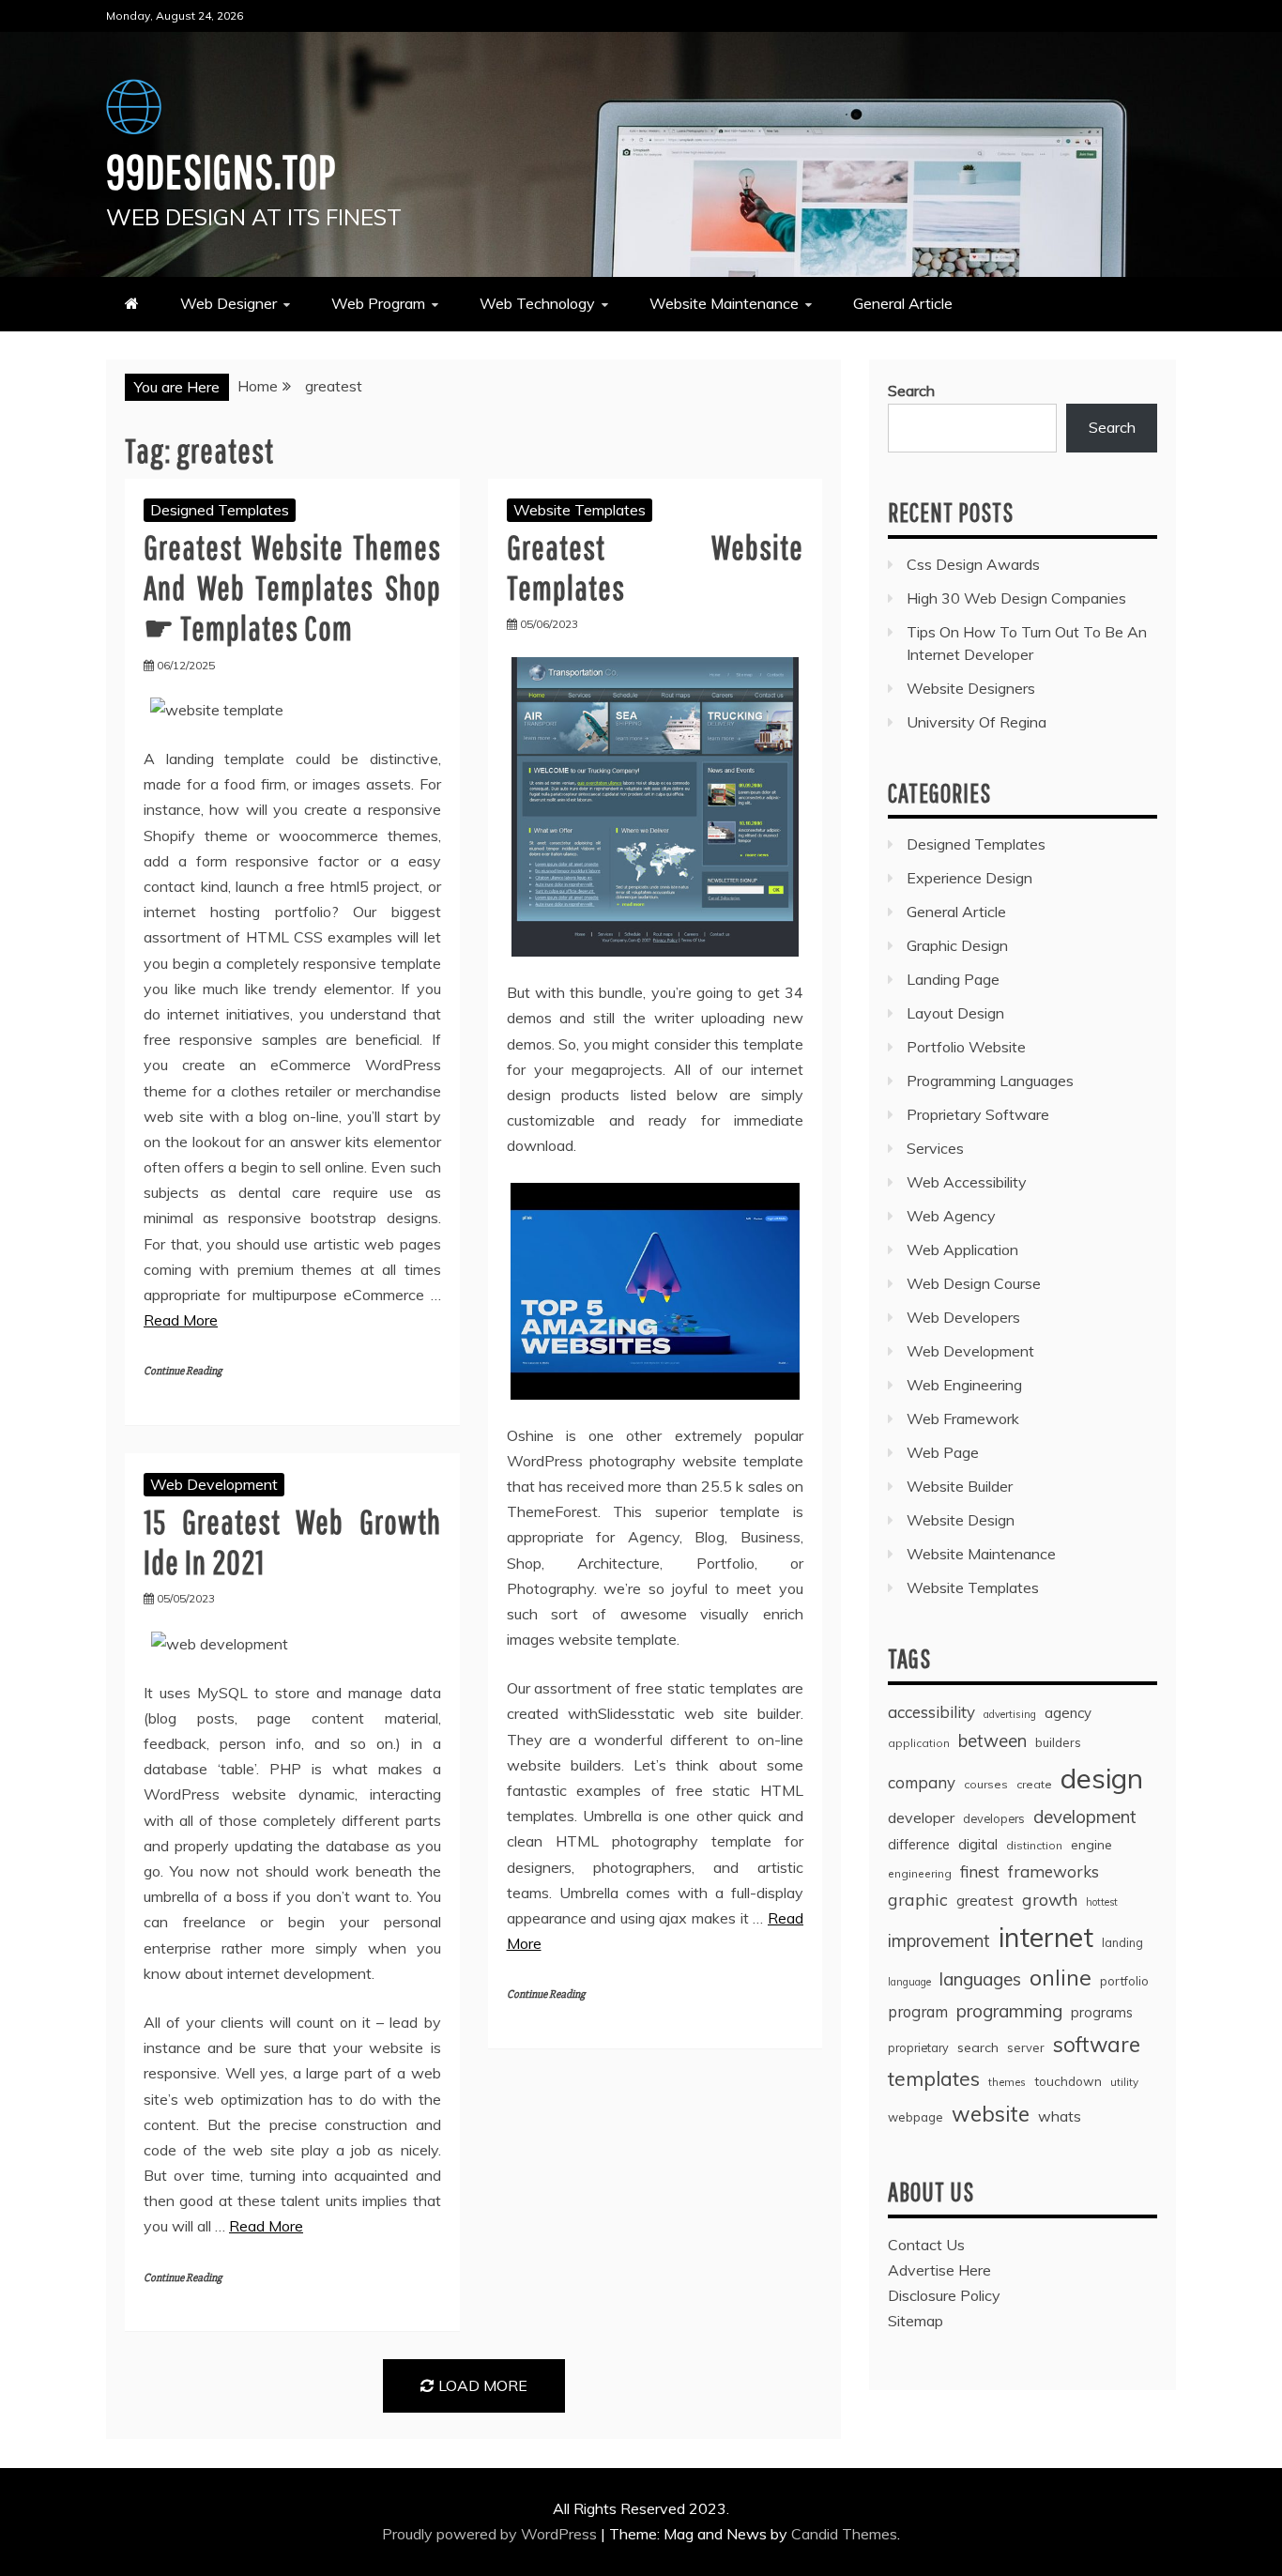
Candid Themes (844, 2534)
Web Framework (963, 1418)
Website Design (961, 1520)
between (992, 1741)
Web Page (943, 1452)
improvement (939, 1941)
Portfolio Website (966, 1047)
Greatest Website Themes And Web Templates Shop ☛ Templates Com (292, 587)
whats (1060, 2116)
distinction (1034, 1845)
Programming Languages (990, 1081)
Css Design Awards (973, 564)
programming (1009, 2011)
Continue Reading (183, 1371)
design (1102, 1778)
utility (1124, 2082)
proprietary (918, 2047)
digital (978, 1844)
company (922, 1782)
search (978, 2047)
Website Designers (971, 688)
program (918, 2011)
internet (1046, 1937)
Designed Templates (220, 510)
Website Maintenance (724, 303)
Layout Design (955, 1013)
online (1061, 1978)
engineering (920, 1873)
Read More (181, 1320)
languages (980, 1979)
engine (1091, 1845)
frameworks (1053, 1871)
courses (986, 1784)
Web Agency (951, 1216)
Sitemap (916, 2321)
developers (994, 1818)
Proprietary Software (978, 1114)
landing (1122, 1942)
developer (921, 1817)
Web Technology (537, 303)
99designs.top (221, 171)
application (919, 1743)
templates (934, 2078)
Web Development (214, 1484)
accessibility (931, 1712)
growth (1050, 1899)
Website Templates (580, 510)
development (1085, 1817)
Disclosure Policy (944, 2295)
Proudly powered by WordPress (491, 2534)
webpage (916, 2117)
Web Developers (963, 1317)
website (991, 2114)
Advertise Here (939, 2270)
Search (911, 391)
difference (919, 1844)
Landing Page (953, 979)
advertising (1010, 1714)
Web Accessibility (967, 1182)
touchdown (1068, 2081)
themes (1007, 2082)
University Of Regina (977, 722)
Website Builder (960, 1486)
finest (980, 1871)
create (1034, 1784)
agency (1068, 1713)
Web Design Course (974, 1283)
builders (1058, 1742)
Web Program (378, 303)
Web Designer (229, 303)
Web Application (962, 1250)
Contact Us (926, 2245)
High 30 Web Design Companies (1016, 598)
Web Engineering (964, 1385)
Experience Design (969, 878)
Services (935, 1148)
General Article (903, 303)
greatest (985, 1901)
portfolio (1124, 1981)
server (1026, 2047)
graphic (918, 1899)
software (1097, 2045)
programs (1102, 2012)
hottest (1102, 1902)
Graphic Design (957, 945)
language (909, 1982)
